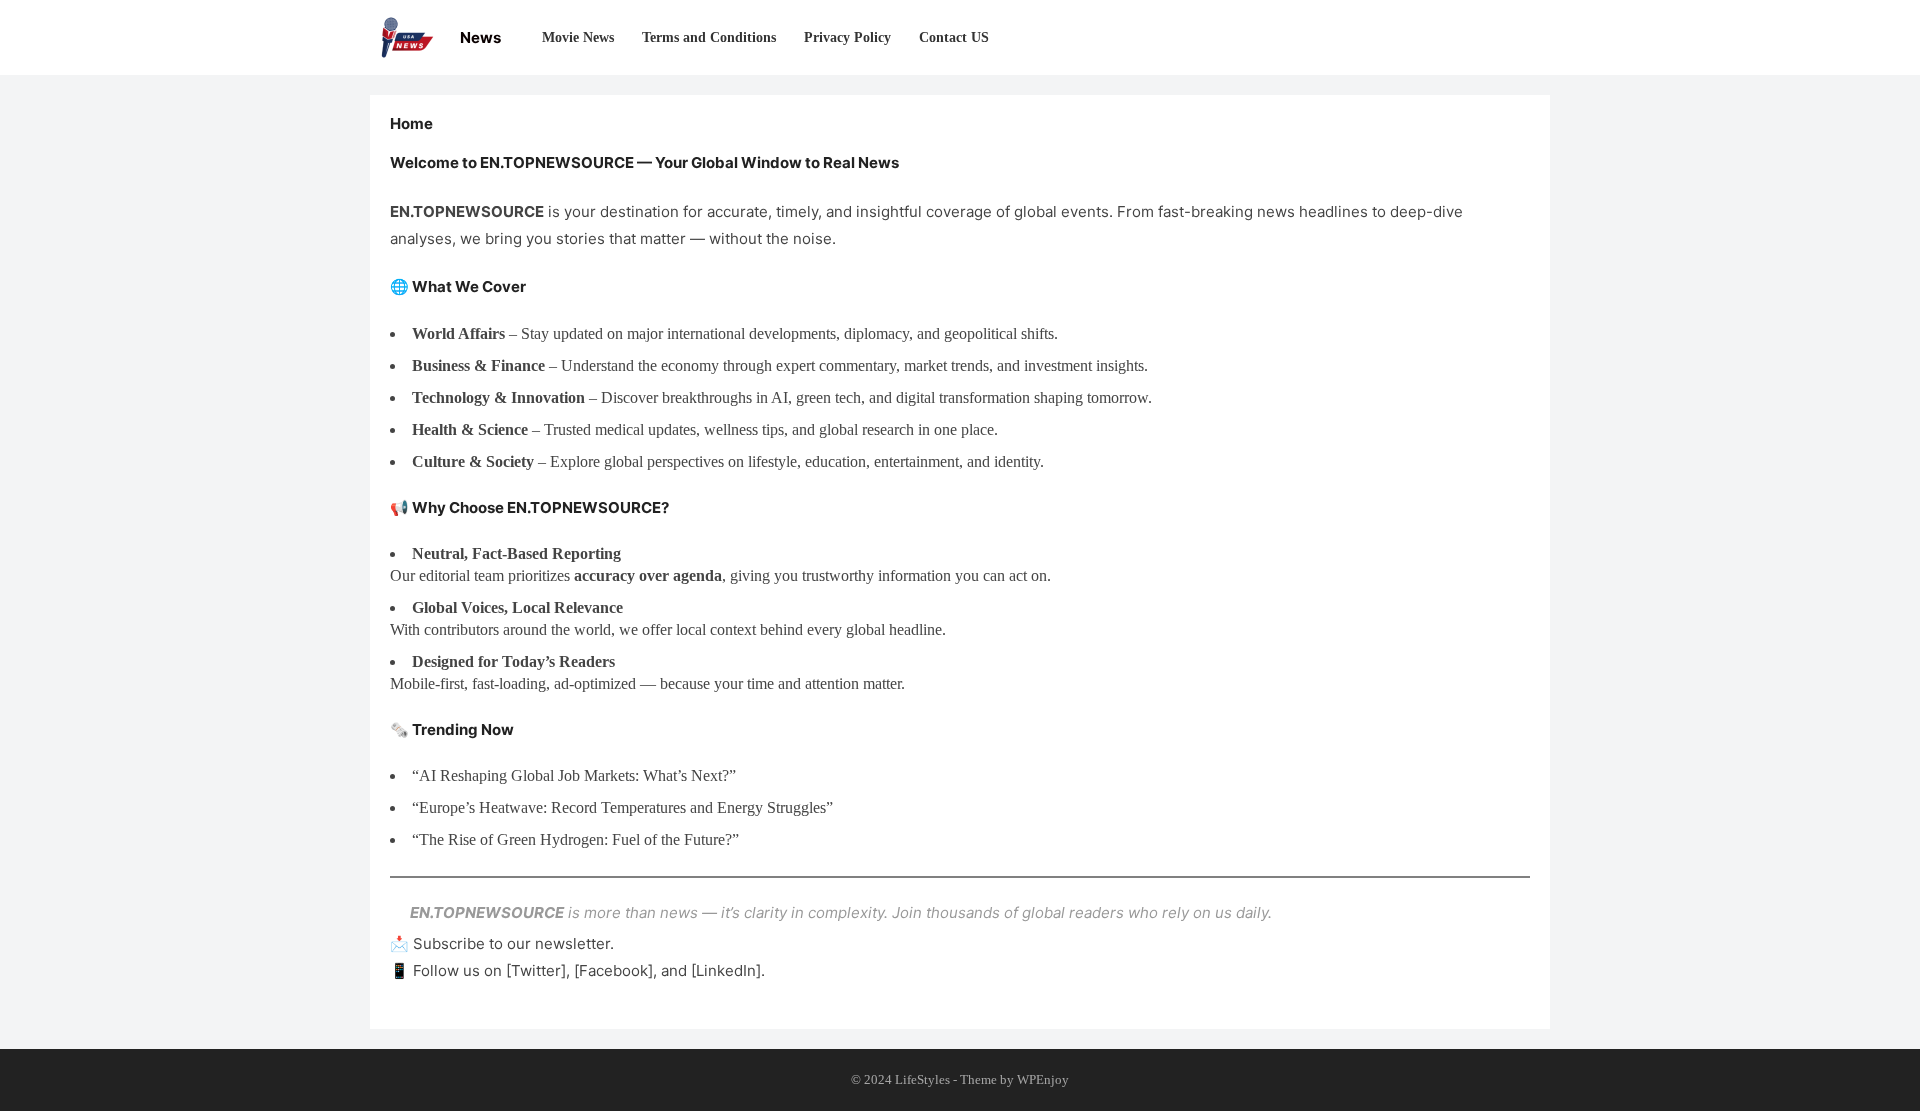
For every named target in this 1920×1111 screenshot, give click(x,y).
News (480, 37)
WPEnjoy (1043, 1079)
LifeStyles (922, 1079)
